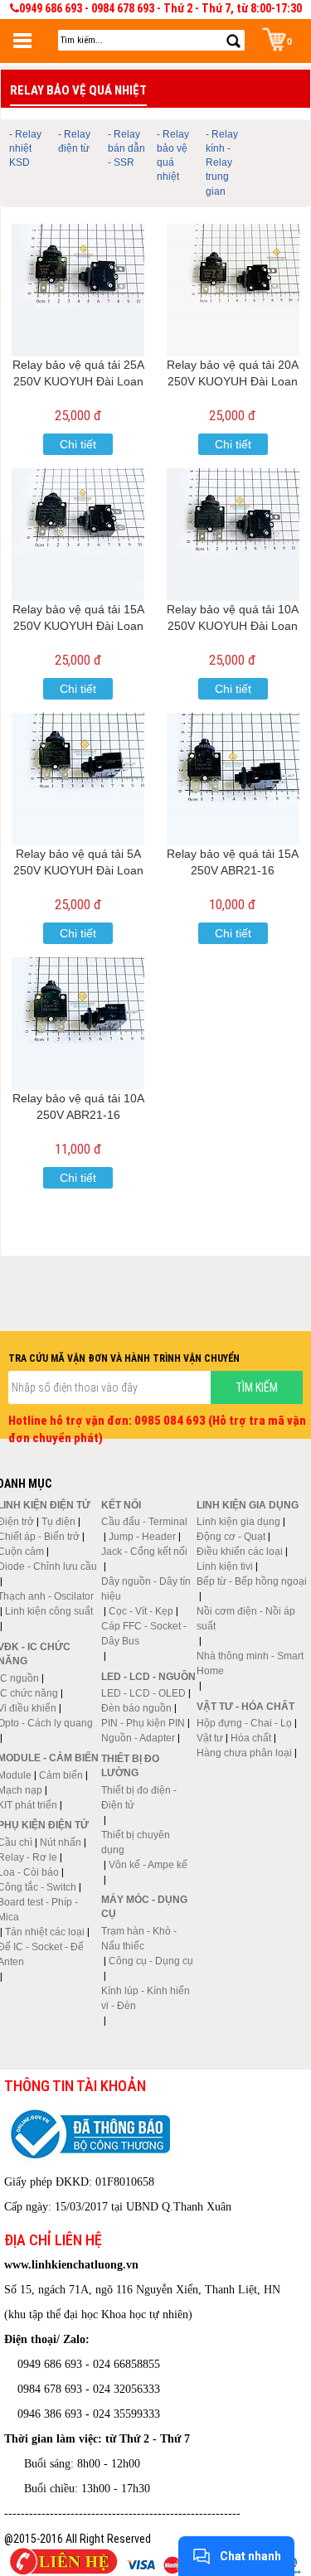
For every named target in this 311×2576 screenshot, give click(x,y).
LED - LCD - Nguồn (148, 1677)
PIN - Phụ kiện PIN (143, 1723)
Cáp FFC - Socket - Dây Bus (144, 1634)
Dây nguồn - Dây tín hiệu (146, 1589)
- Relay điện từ (74, 141)
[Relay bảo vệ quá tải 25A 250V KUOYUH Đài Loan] (78, 290)
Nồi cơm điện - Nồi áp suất (246, 1619)
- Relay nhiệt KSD (25, 148)
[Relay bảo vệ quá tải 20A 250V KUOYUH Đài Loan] (233, 290)
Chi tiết (78, 444)
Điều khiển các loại (240, 1552)
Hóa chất (251, 1738)
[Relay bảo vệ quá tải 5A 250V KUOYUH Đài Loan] (78, 779)
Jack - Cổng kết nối (144, 1552)
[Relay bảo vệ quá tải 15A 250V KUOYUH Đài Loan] (78, 535)
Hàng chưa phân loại (244, 1753)
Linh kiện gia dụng (238, 1522)
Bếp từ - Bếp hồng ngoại (252, 1581)
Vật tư (210, 1738)
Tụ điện (58, 1522)
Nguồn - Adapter (138, 1738)
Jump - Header (142, 1537)
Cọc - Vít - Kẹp (141, 1611)
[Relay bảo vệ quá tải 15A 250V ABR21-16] (233, 779)
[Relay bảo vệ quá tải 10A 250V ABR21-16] (78, 1024)
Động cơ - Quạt (231, 1537)
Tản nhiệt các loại (45, 1932)
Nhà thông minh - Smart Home (250, 1663)
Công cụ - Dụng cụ (151, 1961)
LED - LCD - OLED (143, 1693)
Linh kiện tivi (225, 1566)
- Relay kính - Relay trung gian (222, 163)
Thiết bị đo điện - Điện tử (139, 1798)
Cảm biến (61, 1775)
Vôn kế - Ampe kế (148, 1865)
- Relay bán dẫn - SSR (126, 148)
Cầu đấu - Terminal (144, 1522)
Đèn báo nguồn (136, 1708)
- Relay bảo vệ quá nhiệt (173, 155)
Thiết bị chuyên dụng (136, 1842)
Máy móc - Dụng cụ (144, 1907)
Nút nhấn (61, 1842)
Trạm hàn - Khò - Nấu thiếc (139, 1939)
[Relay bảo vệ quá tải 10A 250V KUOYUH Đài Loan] (233, 535)
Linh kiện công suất (49, 1611)
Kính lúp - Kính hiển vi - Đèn (146, 1998)
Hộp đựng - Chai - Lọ (244, 1723)
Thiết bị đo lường (130, 1766)
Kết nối (121, 1505)
